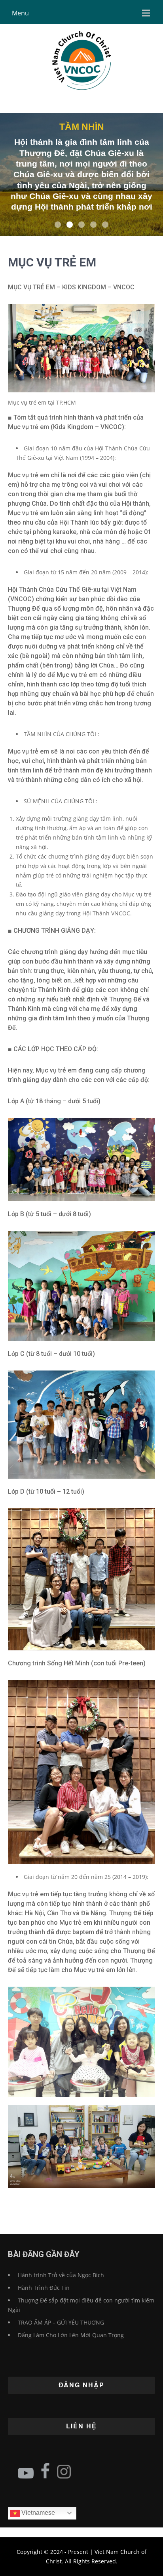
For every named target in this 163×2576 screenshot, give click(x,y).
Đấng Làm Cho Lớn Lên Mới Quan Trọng (71, 2335)
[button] (58, 225)
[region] (81, 174)
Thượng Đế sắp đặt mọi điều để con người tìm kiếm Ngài (81, 2305)
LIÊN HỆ (81, 2426)
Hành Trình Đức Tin (44, 2288)
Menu (20, 13)
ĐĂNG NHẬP (81, 2385)
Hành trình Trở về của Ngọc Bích (61, 2275)
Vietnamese (37, 2513)
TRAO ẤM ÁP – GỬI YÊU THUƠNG (61, 2322)
